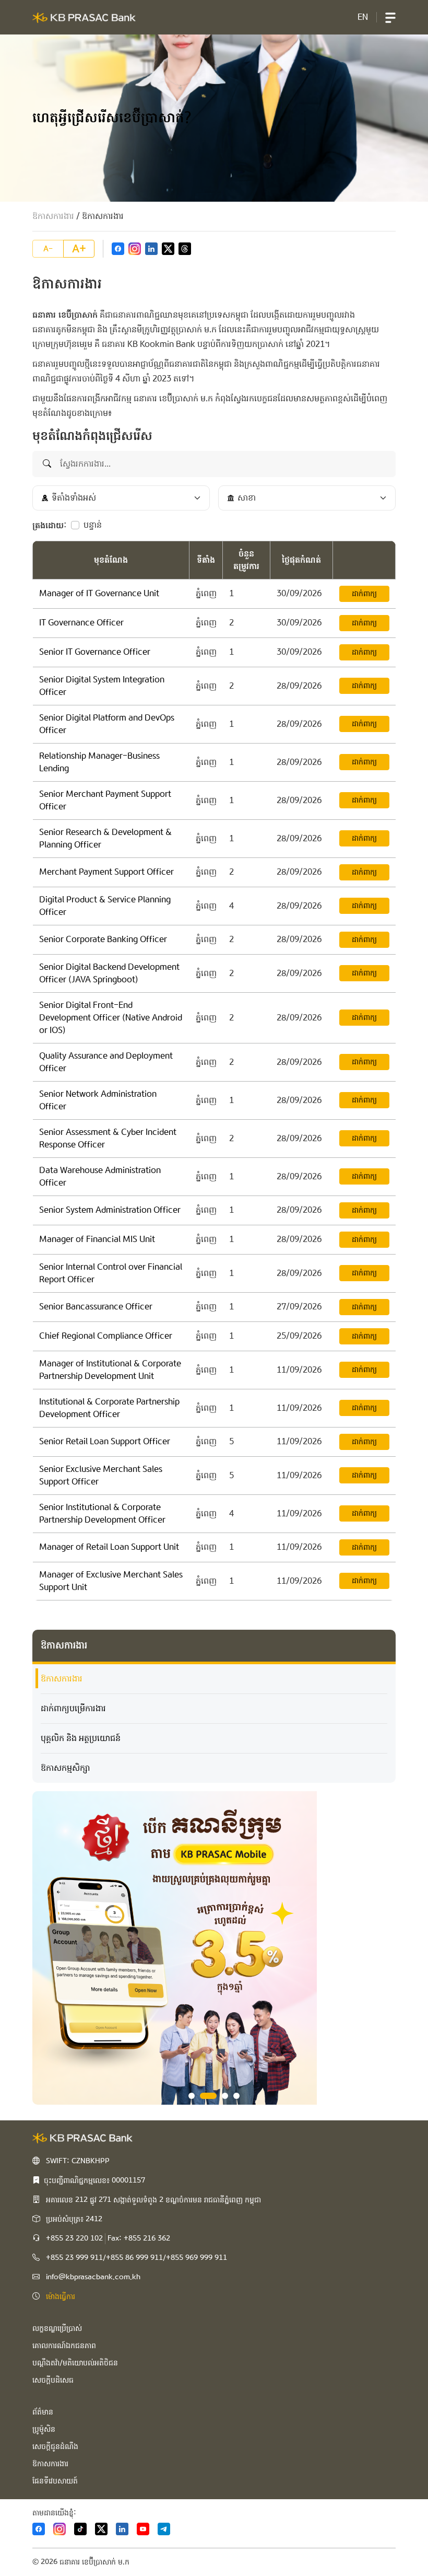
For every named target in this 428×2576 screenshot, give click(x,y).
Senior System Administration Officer (110, 1210)
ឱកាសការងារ (53, 216)
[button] (390, 17)
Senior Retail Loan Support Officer (105, 1441)
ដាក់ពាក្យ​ (364, 594)
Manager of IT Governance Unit (99, 593)
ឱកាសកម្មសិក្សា (66, 1768)
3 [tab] (225, 2096)
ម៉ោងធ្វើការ (61, 2296)
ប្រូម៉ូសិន (44, 2429)
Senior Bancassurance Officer (96, 1307)
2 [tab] (208, 2096)
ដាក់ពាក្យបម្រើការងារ (73, 1708)
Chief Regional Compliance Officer (106, 1336)
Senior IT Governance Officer (95, 652)
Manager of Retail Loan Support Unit (109, 1547)
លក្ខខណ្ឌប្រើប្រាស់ (57, 2328)
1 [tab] (192, 2096)
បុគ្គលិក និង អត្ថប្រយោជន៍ (81, 1738)
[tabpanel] (214, 1948)
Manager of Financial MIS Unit (97, 1239)
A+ (79, 249)
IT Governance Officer (81, 623)
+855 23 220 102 (74, 2238)
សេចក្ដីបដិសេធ (53, 2380)
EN (363, 17)
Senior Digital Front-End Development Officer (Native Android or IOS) (111, 1018)
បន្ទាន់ (93, 525)
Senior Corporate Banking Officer (103, 939)
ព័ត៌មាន (43, 2412)
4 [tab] (236, 2096)
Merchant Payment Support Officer (106, 872)
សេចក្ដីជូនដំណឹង (55, 2446)
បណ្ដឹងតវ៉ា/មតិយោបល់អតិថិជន (75, 2363)
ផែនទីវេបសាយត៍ (55, 2481)
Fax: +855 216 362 (139, 2238)
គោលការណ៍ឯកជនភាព (64, 2346)
